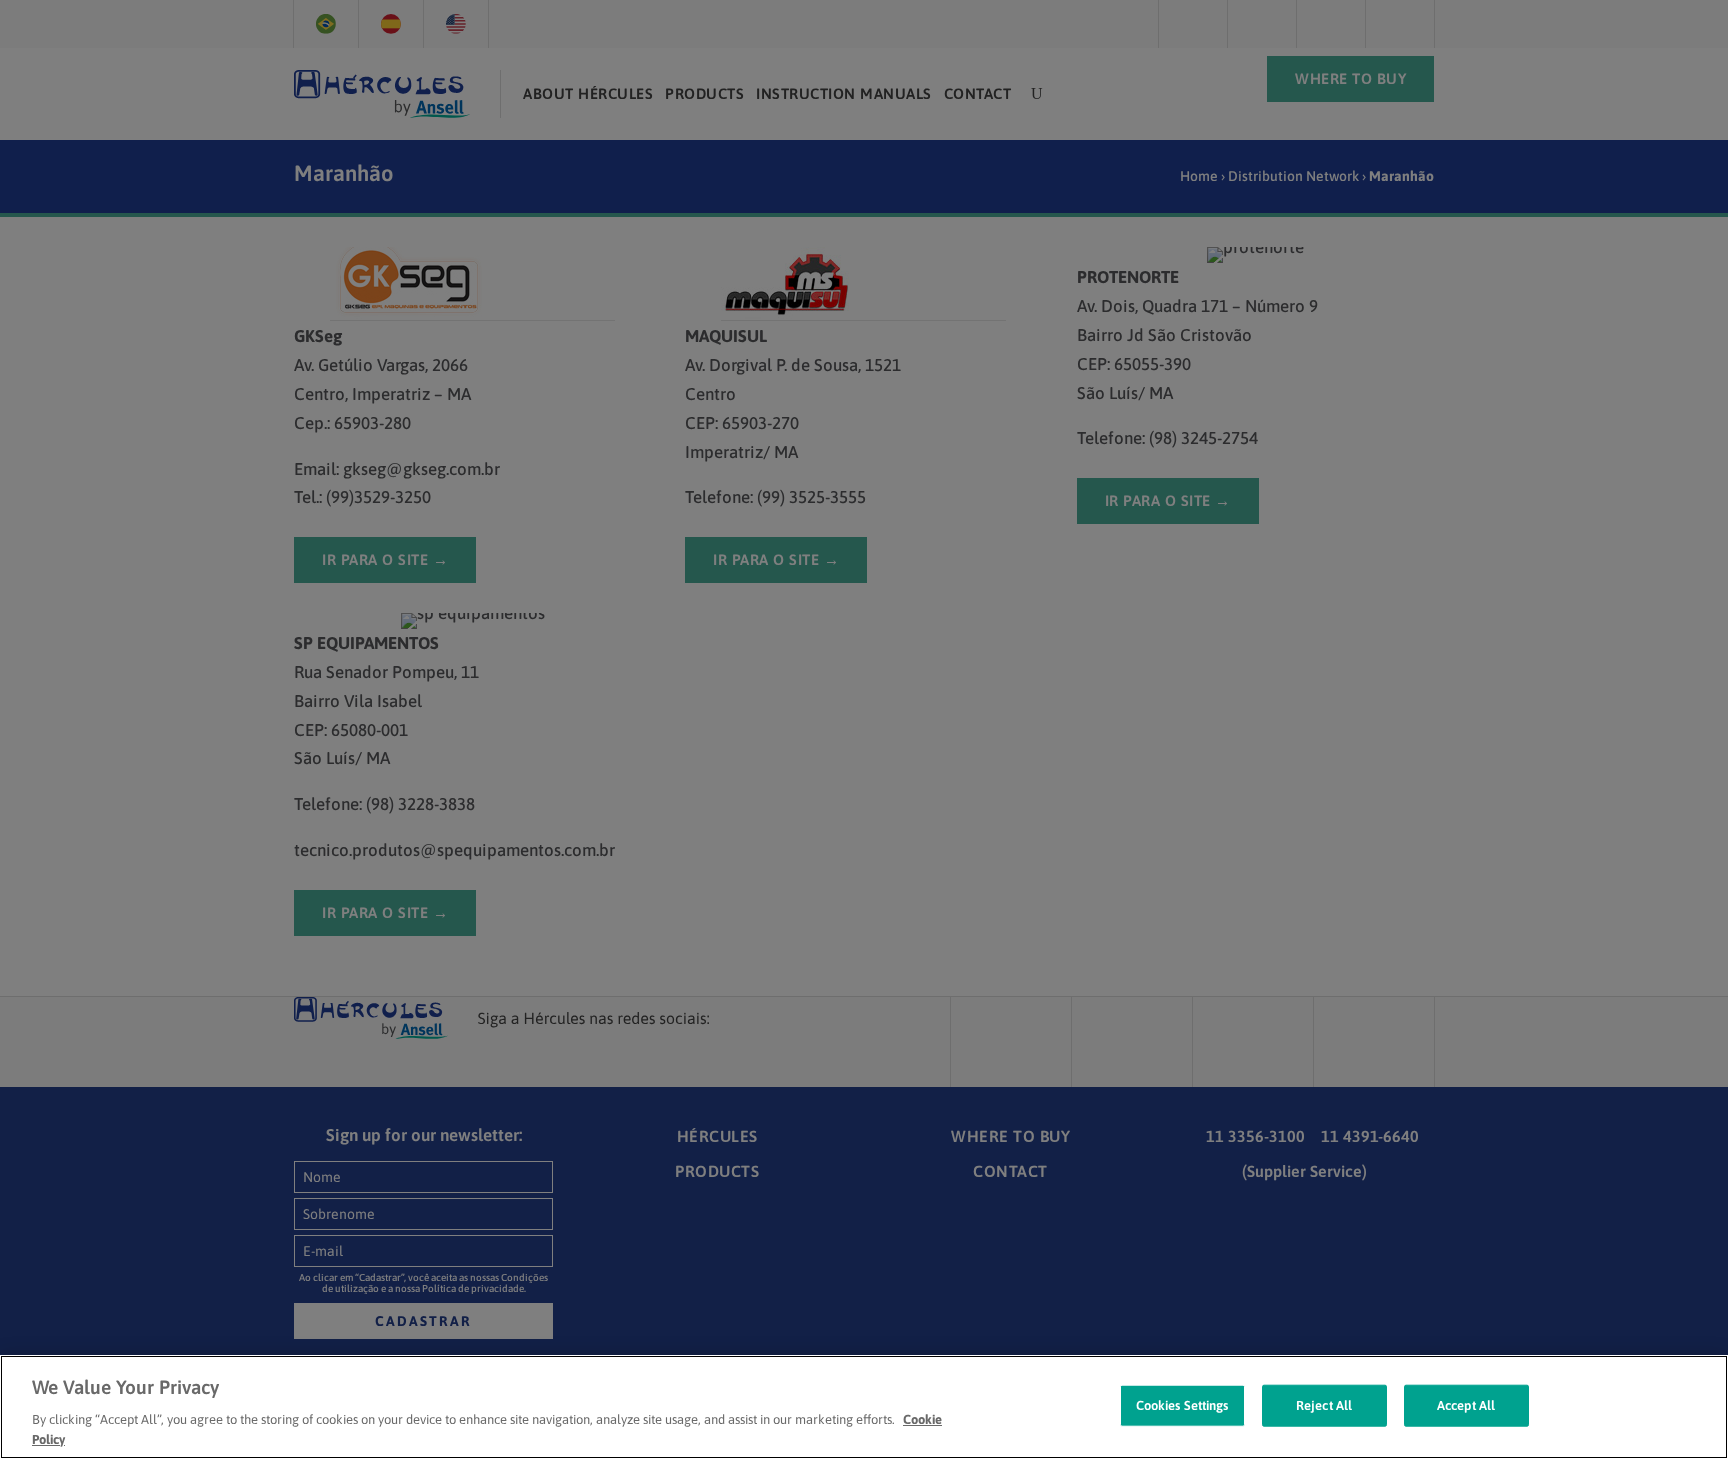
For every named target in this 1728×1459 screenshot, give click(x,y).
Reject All (1324, 1405)
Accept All (1466, 1405)
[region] (864, 1407)
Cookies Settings (1182, 1405)
